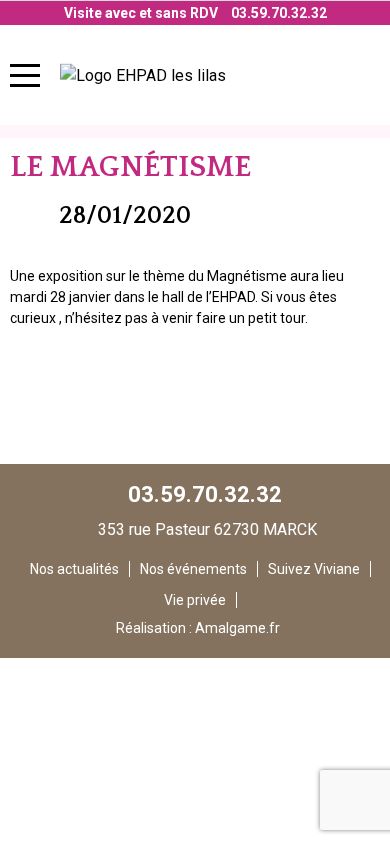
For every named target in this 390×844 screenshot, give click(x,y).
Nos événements (193, 569)
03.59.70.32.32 (279, 13)
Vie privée (195, 600)
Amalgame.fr (237, 628)
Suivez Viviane (314, 569)
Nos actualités (74, 569)
